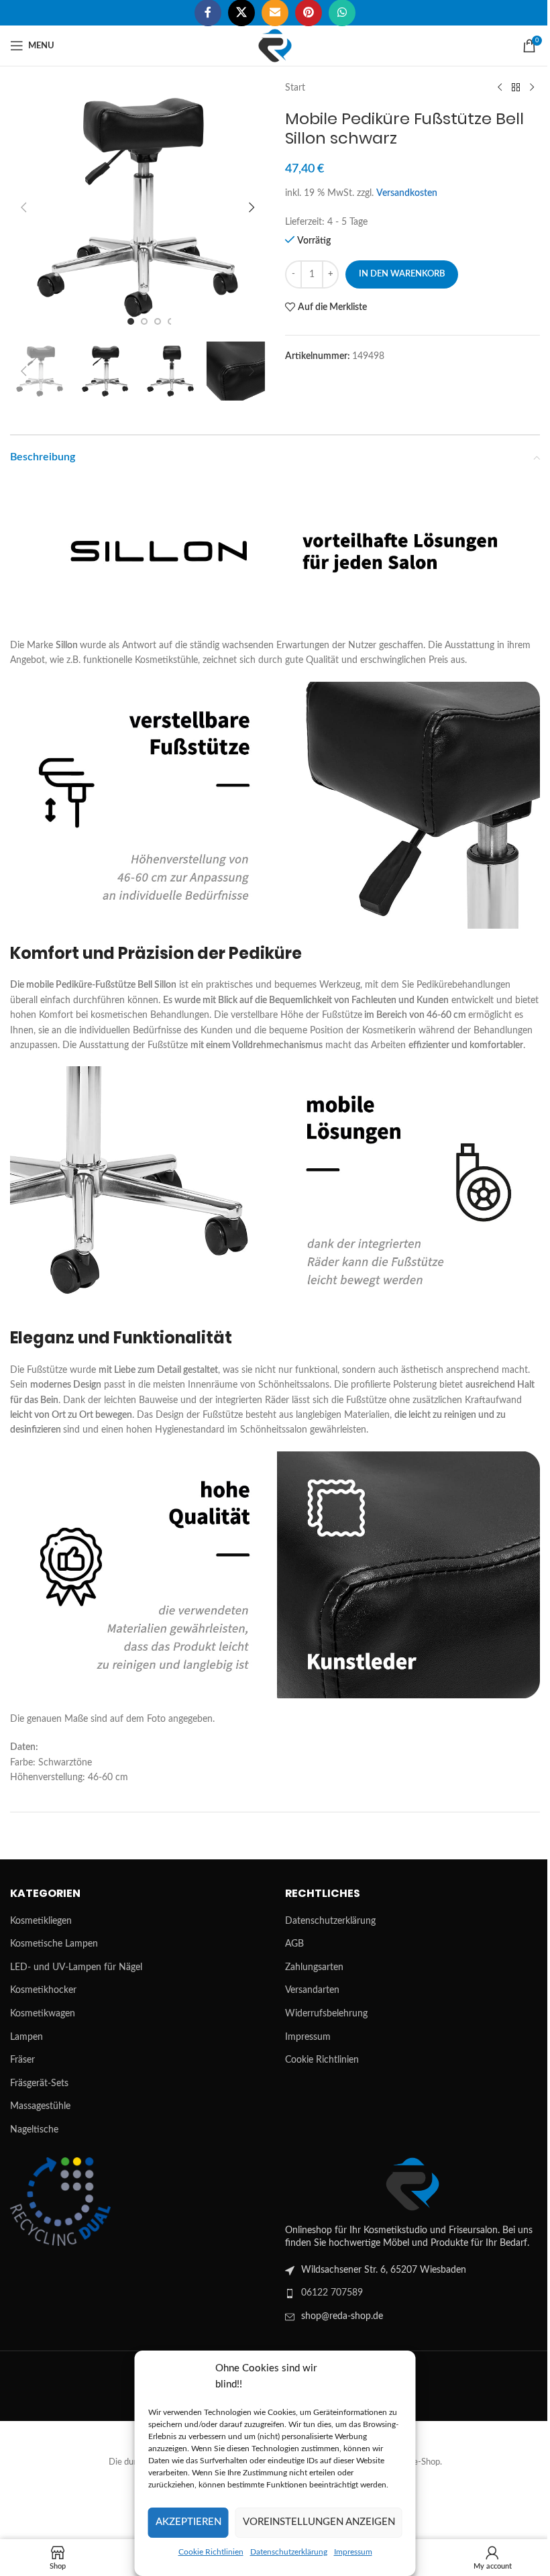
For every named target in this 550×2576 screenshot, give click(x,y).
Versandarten (312, 1990)
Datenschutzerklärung (289, 2552)
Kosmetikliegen (41, 1921)
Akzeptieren (188, 2522)
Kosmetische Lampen (54, 1944)
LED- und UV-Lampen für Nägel (76, 1967)
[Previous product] (500, 88)
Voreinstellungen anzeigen (319, 2522)
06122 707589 (332, 2293)
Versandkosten (407, 193)
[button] (23, 207)
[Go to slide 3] (158, 321)
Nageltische (34, 2130)
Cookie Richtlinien (211, 2552)
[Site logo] (275, 46)
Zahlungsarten (314, 1967)
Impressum (353, 2552)
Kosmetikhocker (43, 1990)
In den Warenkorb (402, 274)
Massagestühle (40, 2106)
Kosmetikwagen (43, 2014)
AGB (294, 1944)
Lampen (26, 2037)
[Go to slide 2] (144, 321)
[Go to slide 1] (131, 321)
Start (295, 88)
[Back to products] (516, 88)
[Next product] (532, 88)
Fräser (22, 2060)
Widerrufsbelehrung (326, 2014)
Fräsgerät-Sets (39, 2083)
